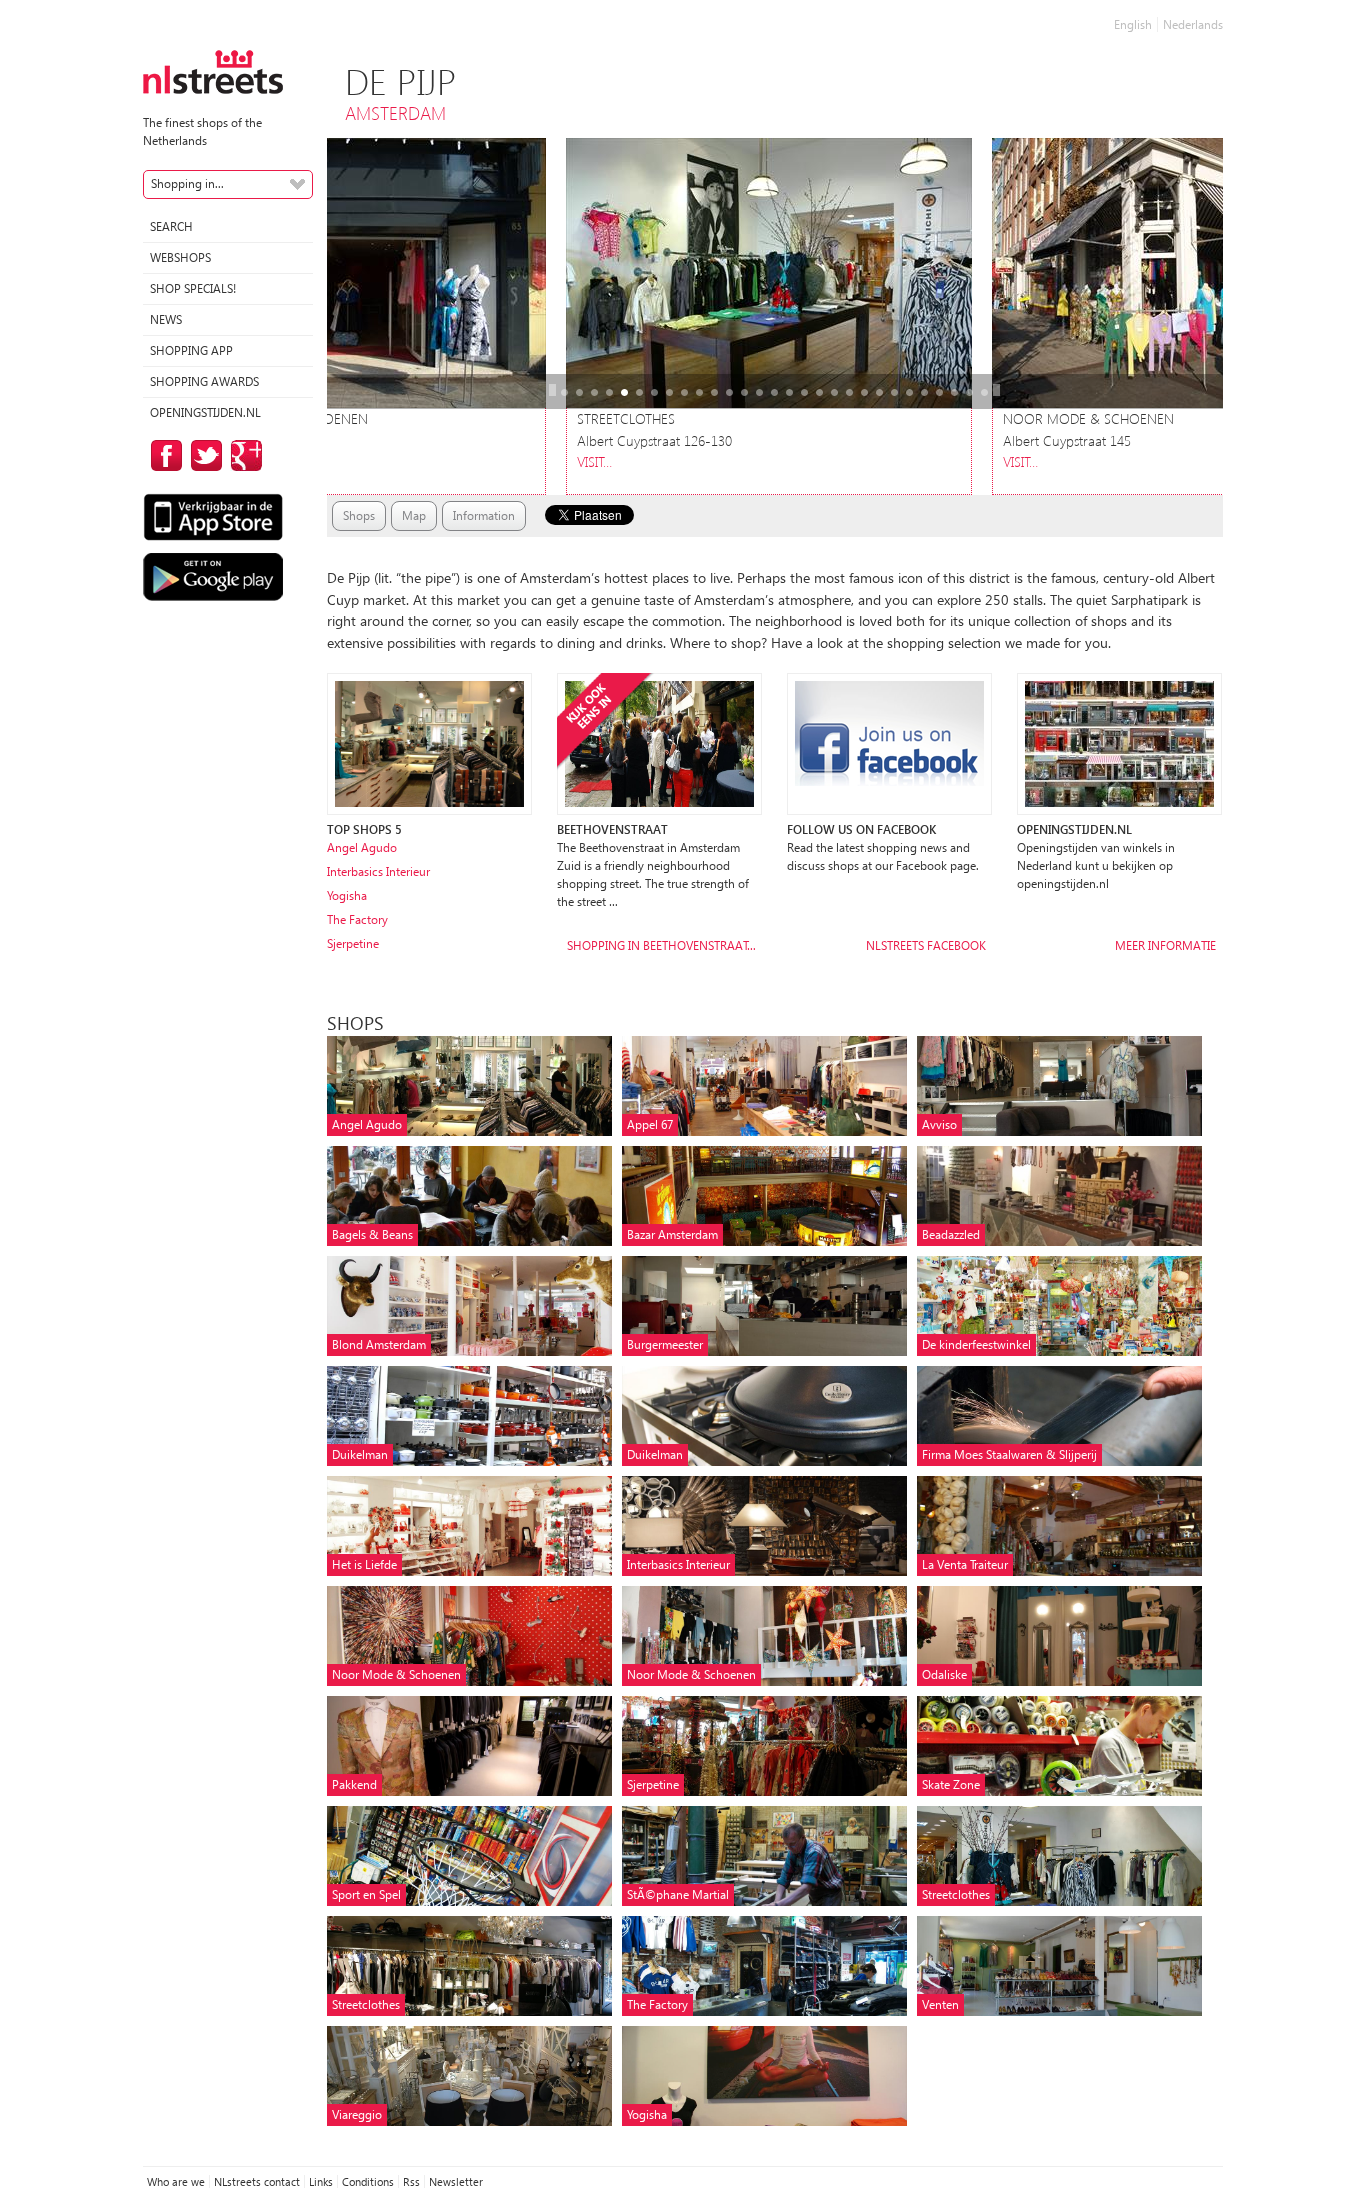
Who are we (176, 2181)
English (1133, 24)
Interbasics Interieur (378, 871)
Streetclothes (956, 1894)
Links (321, 2181)
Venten (940, 2004)
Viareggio (357, 2114)
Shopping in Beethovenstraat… (661, 945)
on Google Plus (243, 455)
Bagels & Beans (372, 1234)
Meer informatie (1165, 945)
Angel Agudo (362, 847)
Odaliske (944, 1674)
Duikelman (360, 1454)
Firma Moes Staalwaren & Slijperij (1009, 1454)
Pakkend (354, 1784)
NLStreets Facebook (926, 945)
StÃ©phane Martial (678, 1894)
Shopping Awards (204, 381)
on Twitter (203, 455)
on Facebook (163, 455)
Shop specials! (193, 288)
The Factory (357, 919)
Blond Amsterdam (379, 1344)
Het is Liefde (364, 1564)
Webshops (180, 257)
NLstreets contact (257, 2181)
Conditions (368, 2181)
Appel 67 (650, 1124)
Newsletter (456, 2181)
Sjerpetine (353, 943)
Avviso (939, 1124)
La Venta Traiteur (965, 1564)
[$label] (659, 742)
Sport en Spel (366, 1894)
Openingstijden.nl (205, 412)
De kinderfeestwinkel (976, 1344)
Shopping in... (187, 183)
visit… (623, 461)
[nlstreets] (213, 70)
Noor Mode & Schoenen (396, 1674)
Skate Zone (951, 1784)
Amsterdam (395, 112)
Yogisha (347, 895)
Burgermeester (665, 1344)
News (166, 319)
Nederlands (1193, 24)
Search (171, 226)
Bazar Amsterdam (672, 1234)
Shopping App (191, 350)
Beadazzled (951, 1234)
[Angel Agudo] (429, 742)
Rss (411, 2181)
